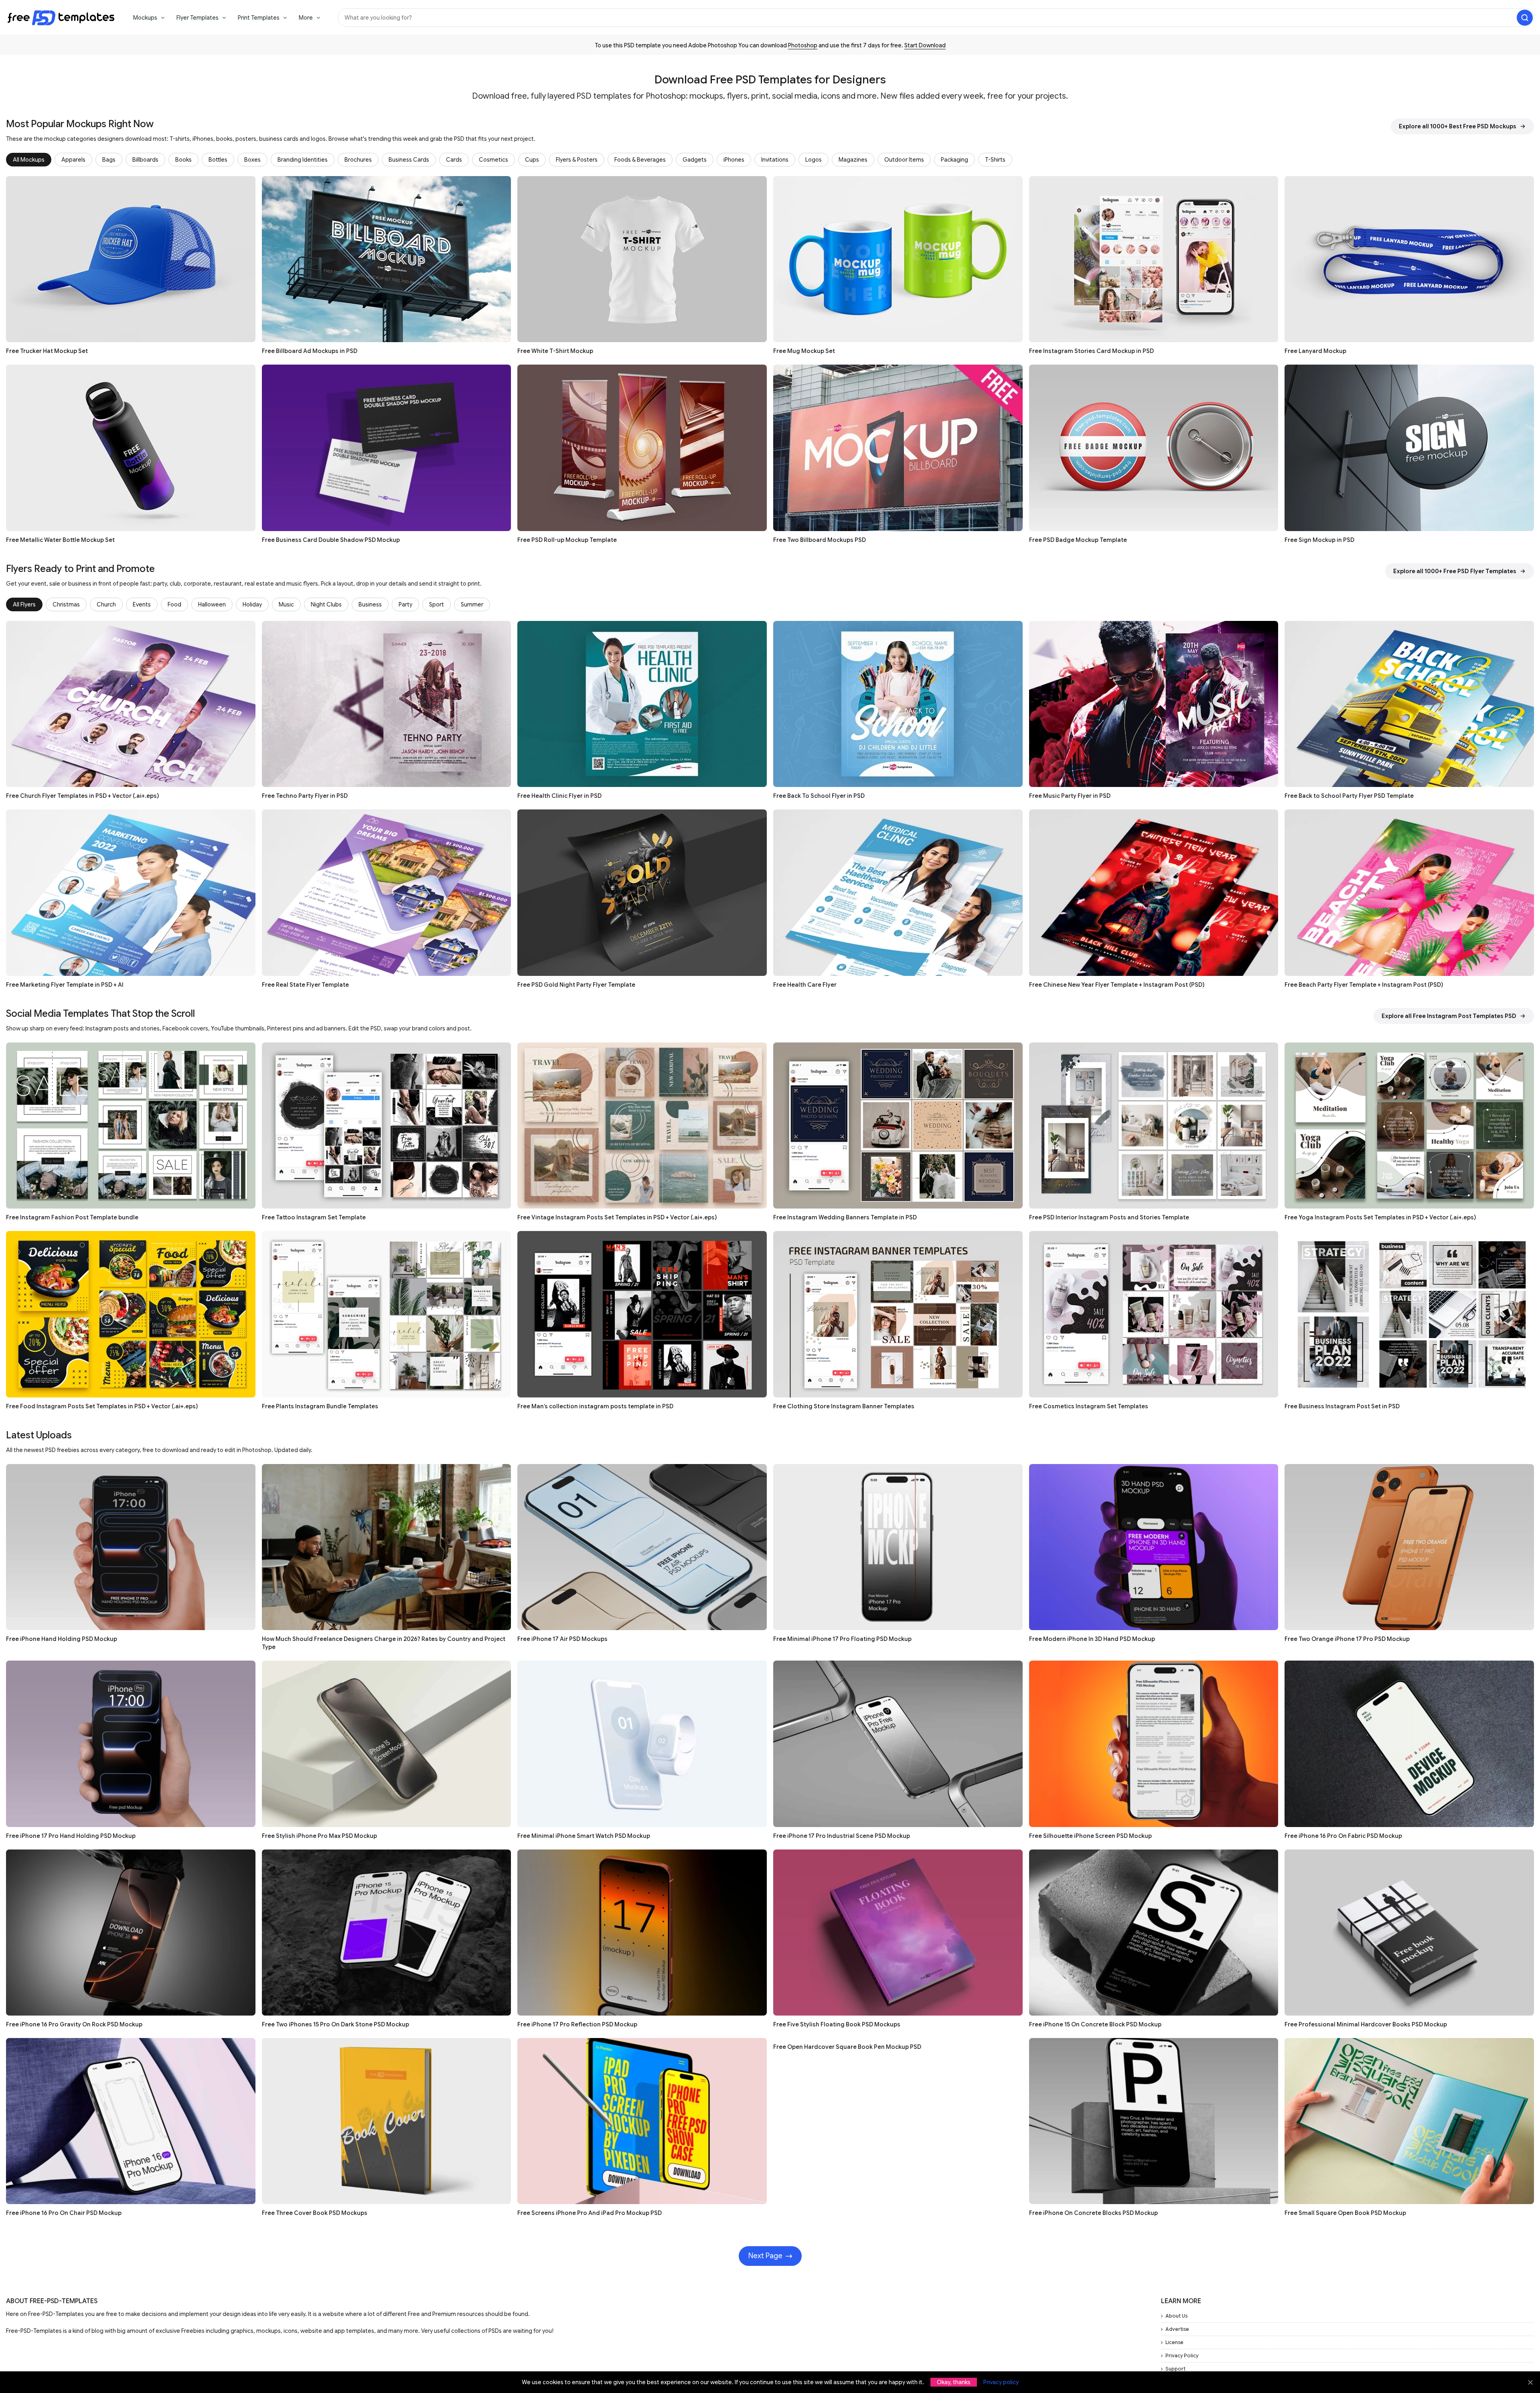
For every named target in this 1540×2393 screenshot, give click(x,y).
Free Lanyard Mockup (1315, 351)
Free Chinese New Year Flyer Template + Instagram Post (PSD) (1117, 985)
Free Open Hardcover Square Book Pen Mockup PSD (847, 2047)
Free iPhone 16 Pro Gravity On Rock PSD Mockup (74, 2024)
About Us (1176, 2316)
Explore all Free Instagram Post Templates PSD (1449, 1016)
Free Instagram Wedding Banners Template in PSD (845, 1217)
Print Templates (259, 18)
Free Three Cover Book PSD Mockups (315, 2213)
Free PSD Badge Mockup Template (1078, 540)
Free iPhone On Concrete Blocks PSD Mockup (1093, 2213)
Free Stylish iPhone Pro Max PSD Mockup (319, 1836)
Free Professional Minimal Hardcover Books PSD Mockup (1366, 2024)
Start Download (925, 45)
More (306, 18)
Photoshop (803, 45)
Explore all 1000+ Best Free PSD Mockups (1458, 126)
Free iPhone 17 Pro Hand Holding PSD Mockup (71, 1836)
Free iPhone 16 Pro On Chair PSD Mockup (64, 2213)
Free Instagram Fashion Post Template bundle (72, 1217)
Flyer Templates (198, 18)
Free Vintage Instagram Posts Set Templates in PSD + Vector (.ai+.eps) (617, 1217)
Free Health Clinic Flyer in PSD (559, 796)
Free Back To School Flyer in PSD (819, 796)
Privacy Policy (1182, 2355)
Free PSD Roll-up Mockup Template (567, 540)
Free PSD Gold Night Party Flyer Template (576, 985)
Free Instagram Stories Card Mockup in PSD (1091, 351)
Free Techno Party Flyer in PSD (305, 796)
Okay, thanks (954, 2382)
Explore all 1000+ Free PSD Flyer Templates (1455, 571)
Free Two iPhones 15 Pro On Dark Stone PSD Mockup (335, 2024)
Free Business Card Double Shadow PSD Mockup (331, 540)
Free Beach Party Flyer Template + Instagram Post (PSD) (1364, 985)
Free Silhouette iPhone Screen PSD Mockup (1090, 1836)
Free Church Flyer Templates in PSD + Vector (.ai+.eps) (82, 796)
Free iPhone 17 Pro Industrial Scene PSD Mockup (842, 1836)
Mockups (145, 18)
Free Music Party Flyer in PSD (1070, 796)
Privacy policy (1001, 2382)
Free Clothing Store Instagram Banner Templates (844, 1406)
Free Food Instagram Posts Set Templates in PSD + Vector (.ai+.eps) (102, 1406)
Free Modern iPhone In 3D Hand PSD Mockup (1092, 1639)
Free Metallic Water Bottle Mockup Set (60, 540)
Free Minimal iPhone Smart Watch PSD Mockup (584, 1836)
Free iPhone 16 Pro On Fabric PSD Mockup (1343, 1836)
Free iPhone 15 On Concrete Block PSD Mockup (1095, 2024)
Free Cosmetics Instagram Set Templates (1089, 1406)
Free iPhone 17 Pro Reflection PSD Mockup (577, 2024)
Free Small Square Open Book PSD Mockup (1345, 2213)
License (1174, 2342)
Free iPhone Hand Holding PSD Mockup (62, 1639)
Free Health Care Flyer (805, 985)
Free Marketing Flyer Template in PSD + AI (65, 985)
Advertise (1177, 2329)
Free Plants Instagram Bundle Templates (320, 1406)
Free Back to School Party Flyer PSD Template (1349, 796)
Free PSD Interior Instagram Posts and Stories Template (1109, 1217)
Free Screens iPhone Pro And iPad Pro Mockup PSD (590, 2213)
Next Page (765, 2256)
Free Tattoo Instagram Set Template (314, 1217)
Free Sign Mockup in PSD (1319, 540)
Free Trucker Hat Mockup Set (47, 351)
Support (1175, 2369)
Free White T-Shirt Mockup (555, 351)
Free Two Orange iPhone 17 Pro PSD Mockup (1347, 1639)
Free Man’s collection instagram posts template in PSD (595, 1406)
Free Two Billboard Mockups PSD (820, 540)
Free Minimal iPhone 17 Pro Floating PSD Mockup (842, 1639)
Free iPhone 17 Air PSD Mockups (562, 1639)
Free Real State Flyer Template (305, 985)
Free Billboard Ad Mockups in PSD (310, 351)
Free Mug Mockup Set (804, 351)
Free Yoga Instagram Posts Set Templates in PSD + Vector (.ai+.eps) (1380, 1217)
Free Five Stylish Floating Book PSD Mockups (837, 2024)
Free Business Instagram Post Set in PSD (1342, 1406)
